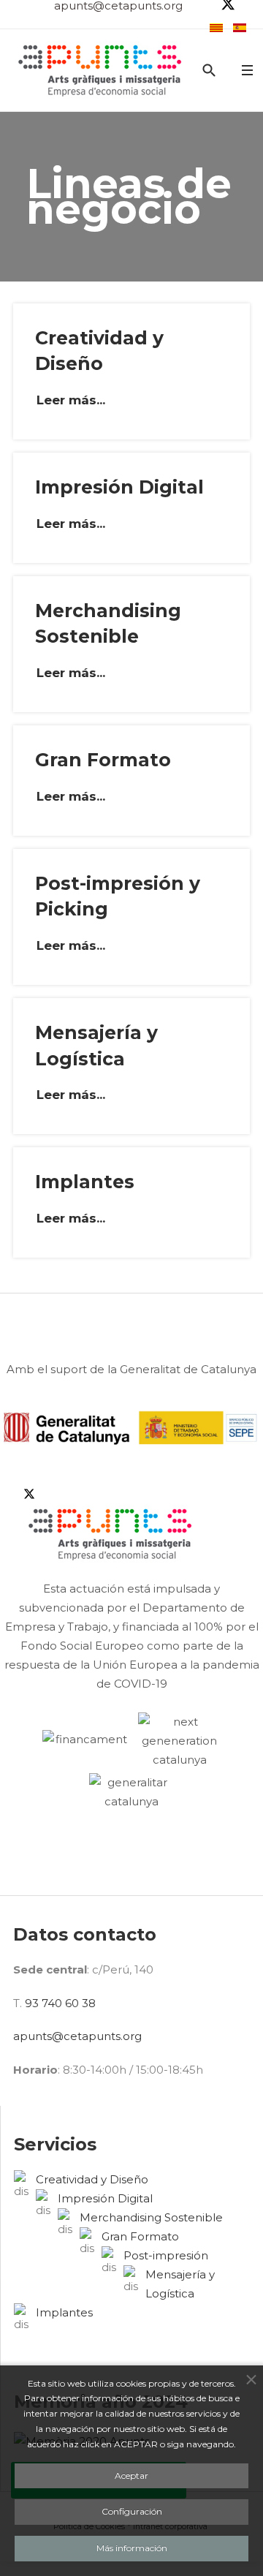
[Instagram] (18, 1493)
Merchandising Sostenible (151, 2217)
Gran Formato (103, 760)
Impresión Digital (119, 487)
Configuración (132, 2511)
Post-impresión (166, 2255)
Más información (132, 2548)
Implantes (85, 1182)
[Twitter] (111, 1493)
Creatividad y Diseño (92, 2179)
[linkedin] (6, 1493)
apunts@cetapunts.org (77, 2036)
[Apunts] (101, 70)
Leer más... (71, 400)
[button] (247, 71)
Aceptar (131, 2475)
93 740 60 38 (60, 2003)
